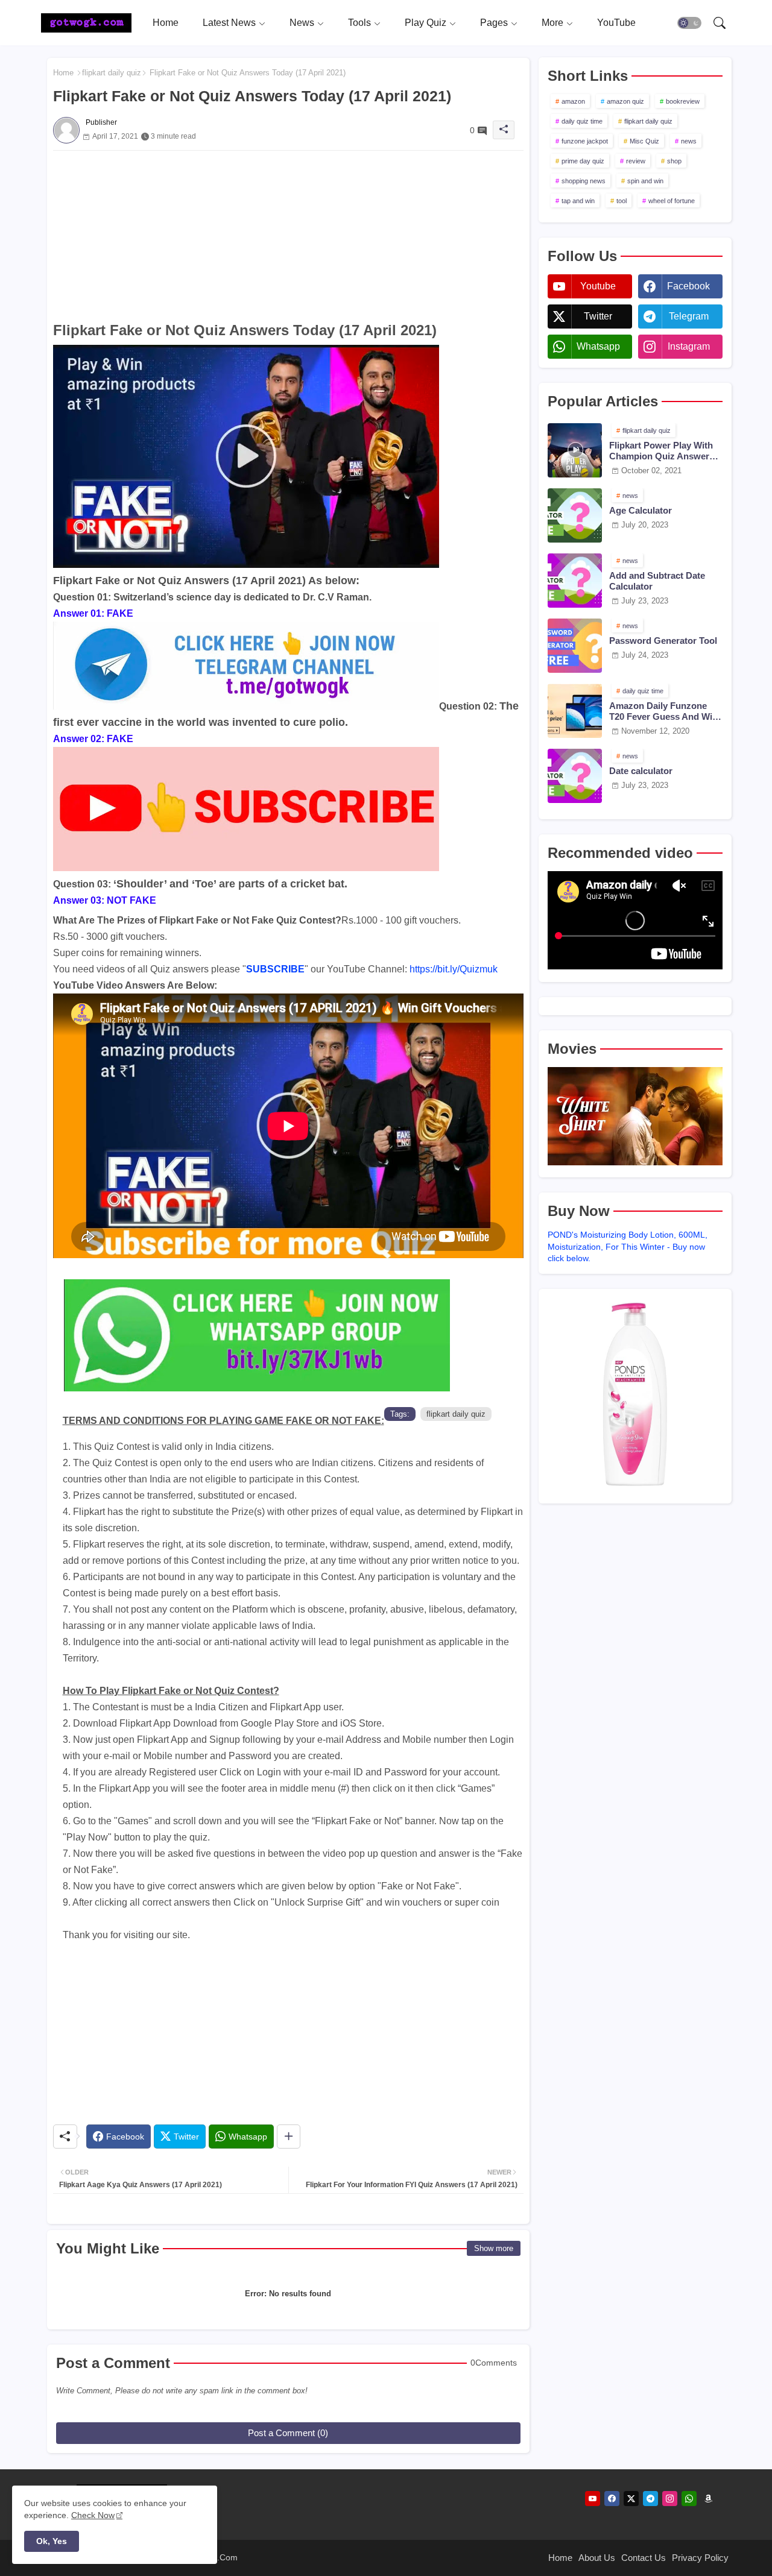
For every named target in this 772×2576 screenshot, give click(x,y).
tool (622, 201)
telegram (689, 316)
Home (166, 23)
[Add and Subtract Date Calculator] (575, 581)
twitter (598, 316)
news (689, 141)
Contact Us (644, 2558)
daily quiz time (582, 121)
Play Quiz (426, 23)
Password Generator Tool (663, 641)
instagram (689, 346)
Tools (359, 23)
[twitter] (631, 2499)
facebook (688, 286)
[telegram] (650, 2499)
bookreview (683, 101)
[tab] (166, 23)
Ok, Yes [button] (52, 2541)
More (552, 23)
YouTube (616, 23)
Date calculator (641, 771)
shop (674, 161)
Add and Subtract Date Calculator (657, 581)
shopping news (584, 181)
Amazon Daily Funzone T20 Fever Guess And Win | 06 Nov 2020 (666, 711)
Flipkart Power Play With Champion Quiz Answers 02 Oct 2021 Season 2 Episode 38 (662, 451)
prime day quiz (583, 161)
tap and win (578, 201)
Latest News (229, 23)
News (302, 23)
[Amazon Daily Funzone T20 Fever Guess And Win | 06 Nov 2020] (575, 711)
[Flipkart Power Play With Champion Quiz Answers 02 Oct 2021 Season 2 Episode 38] (575, 450)
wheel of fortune (672, 201)
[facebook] (612, 2499)
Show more (494, 2248)
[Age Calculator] (575, 515)
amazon (573, 101)
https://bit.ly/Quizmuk (454, 969)
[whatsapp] (689, 2499)
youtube (598, 286)
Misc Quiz (644, 141)
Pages (494, 23)
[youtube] (593, 2499)
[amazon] (708, 2499)
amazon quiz (625, 101)
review (636, 161)
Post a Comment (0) (288, 2433)
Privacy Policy (700, 2558)
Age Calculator (641, 510)
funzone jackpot (585, 141)
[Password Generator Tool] (575, 646)
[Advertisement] (288, 235)
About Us (597, 2558)
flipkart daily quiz (112, 73)
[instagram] (670, 2499)
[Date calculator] (575, 776)
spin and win (645, 181)
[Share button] (289, 2137)
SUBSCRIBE (275, 969)
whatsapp (598, 346)
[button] (689, 23)
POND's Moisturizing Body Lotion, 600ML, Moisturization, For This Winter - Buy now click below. (628, 1246)
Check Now (93, 2515)
